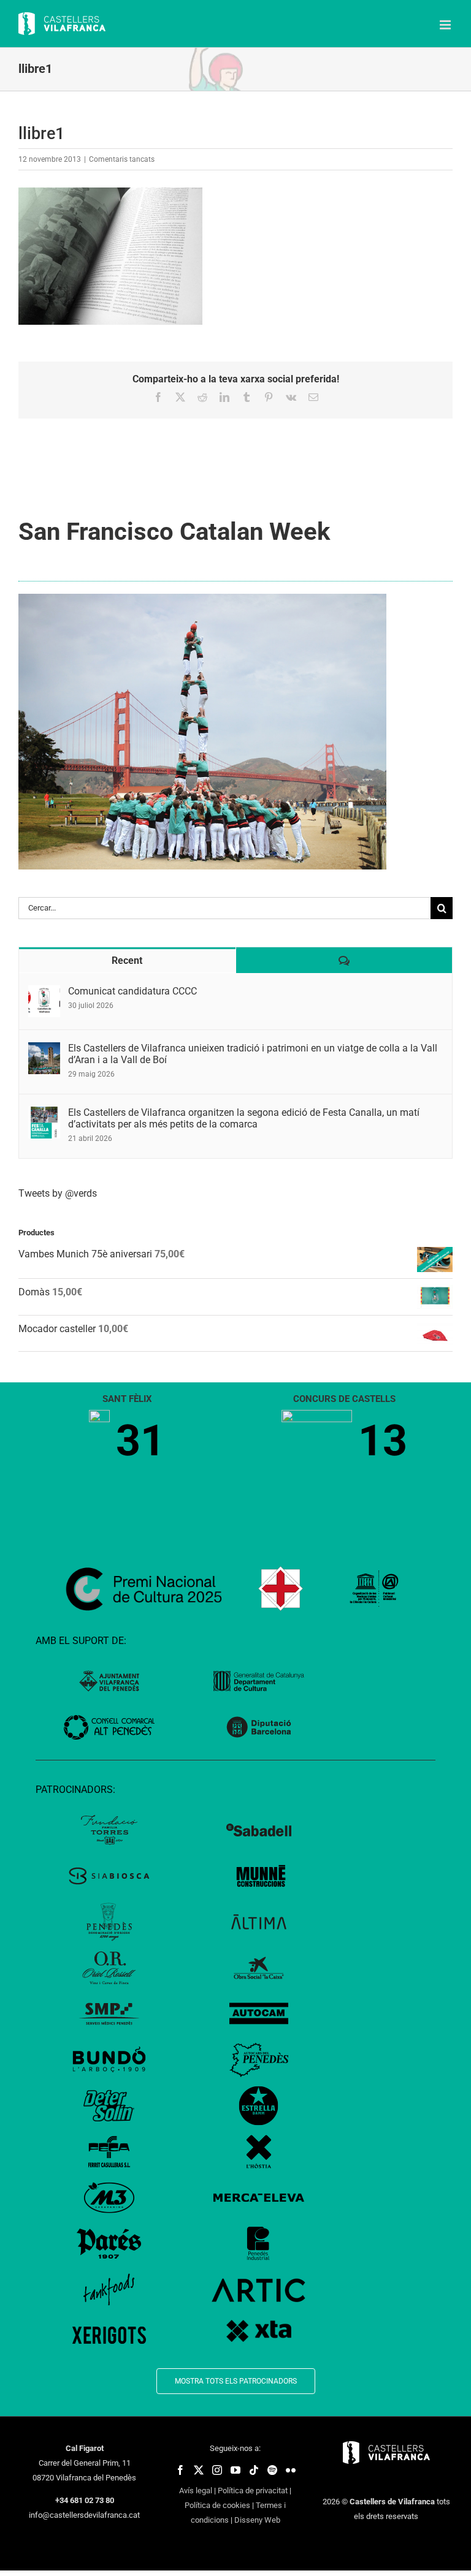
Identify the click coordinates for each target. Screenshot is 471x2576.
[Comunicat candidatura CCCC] (44, 992)
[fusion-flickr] (291, 2470)
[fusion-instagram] (217, 2470)
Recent (127, 960)
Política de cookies (217, 2505)
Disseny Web (257, 2520)
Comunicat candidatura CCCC (132, 991)
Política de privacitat (253, 2491)
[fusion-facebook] (180, 2470)
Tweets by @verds (58, 1193)
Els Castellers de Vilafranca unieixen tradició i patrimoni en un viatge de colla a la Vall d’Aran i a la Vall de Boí (253, 1054)
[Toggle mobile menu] (446, 25)
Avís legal (196, 2491)
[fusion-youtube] (235, 2470)
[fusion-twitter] (199, 2470)
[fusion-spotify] (272, 2470)
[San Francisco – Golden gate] (202, 598)
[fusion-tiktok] (254, 2470)
